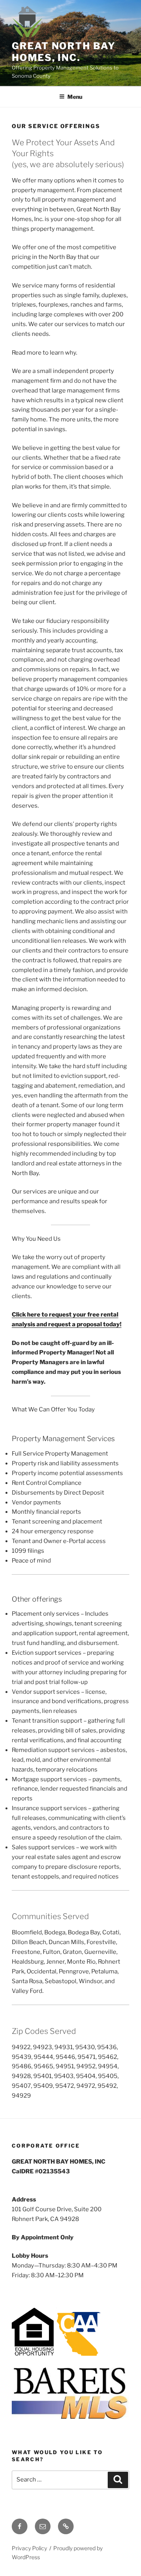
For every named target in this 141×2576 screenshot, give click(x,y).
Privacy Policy (29, 2548)
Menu (75, 97)
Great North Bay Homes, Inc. (64, 52)
